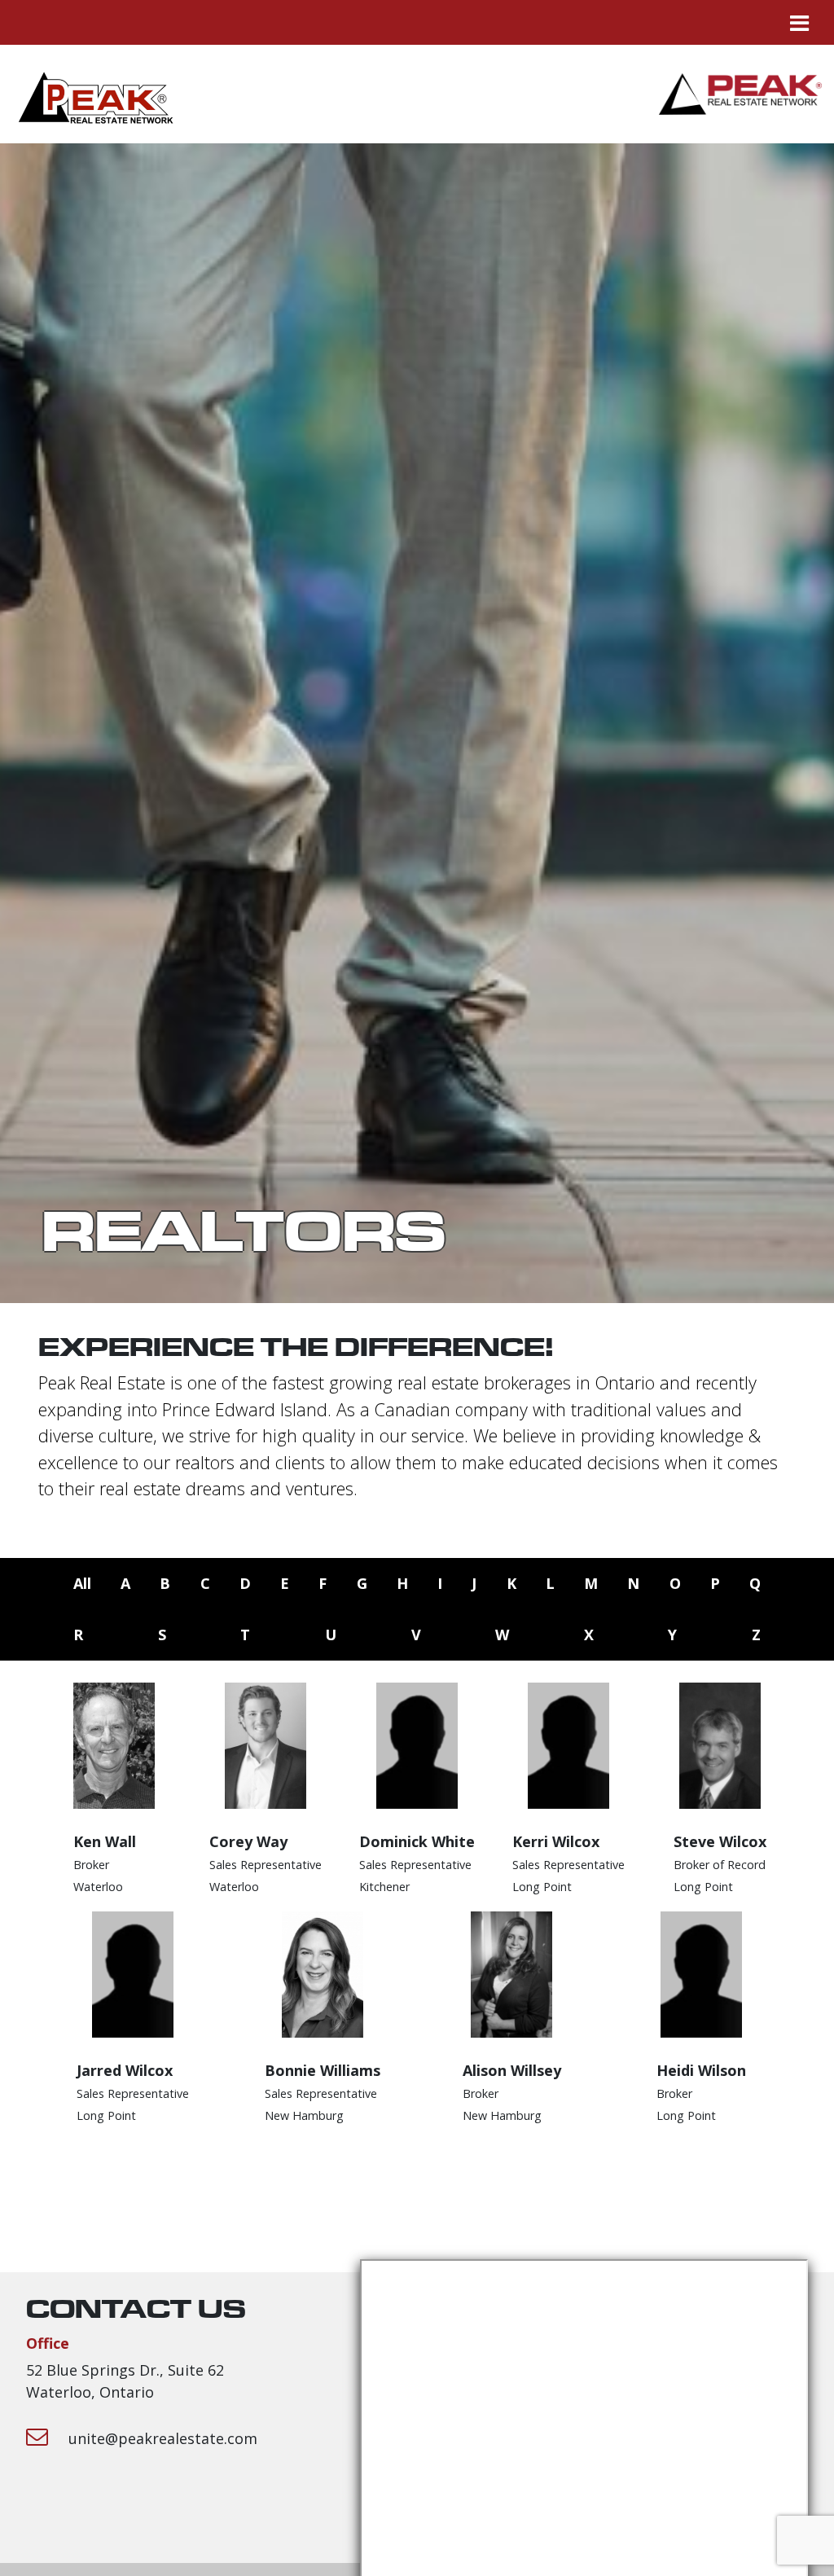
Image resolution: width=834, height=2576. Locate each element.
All (82, 1583)
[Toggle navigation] (799, 22)
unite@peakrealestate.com (163, 2438)
